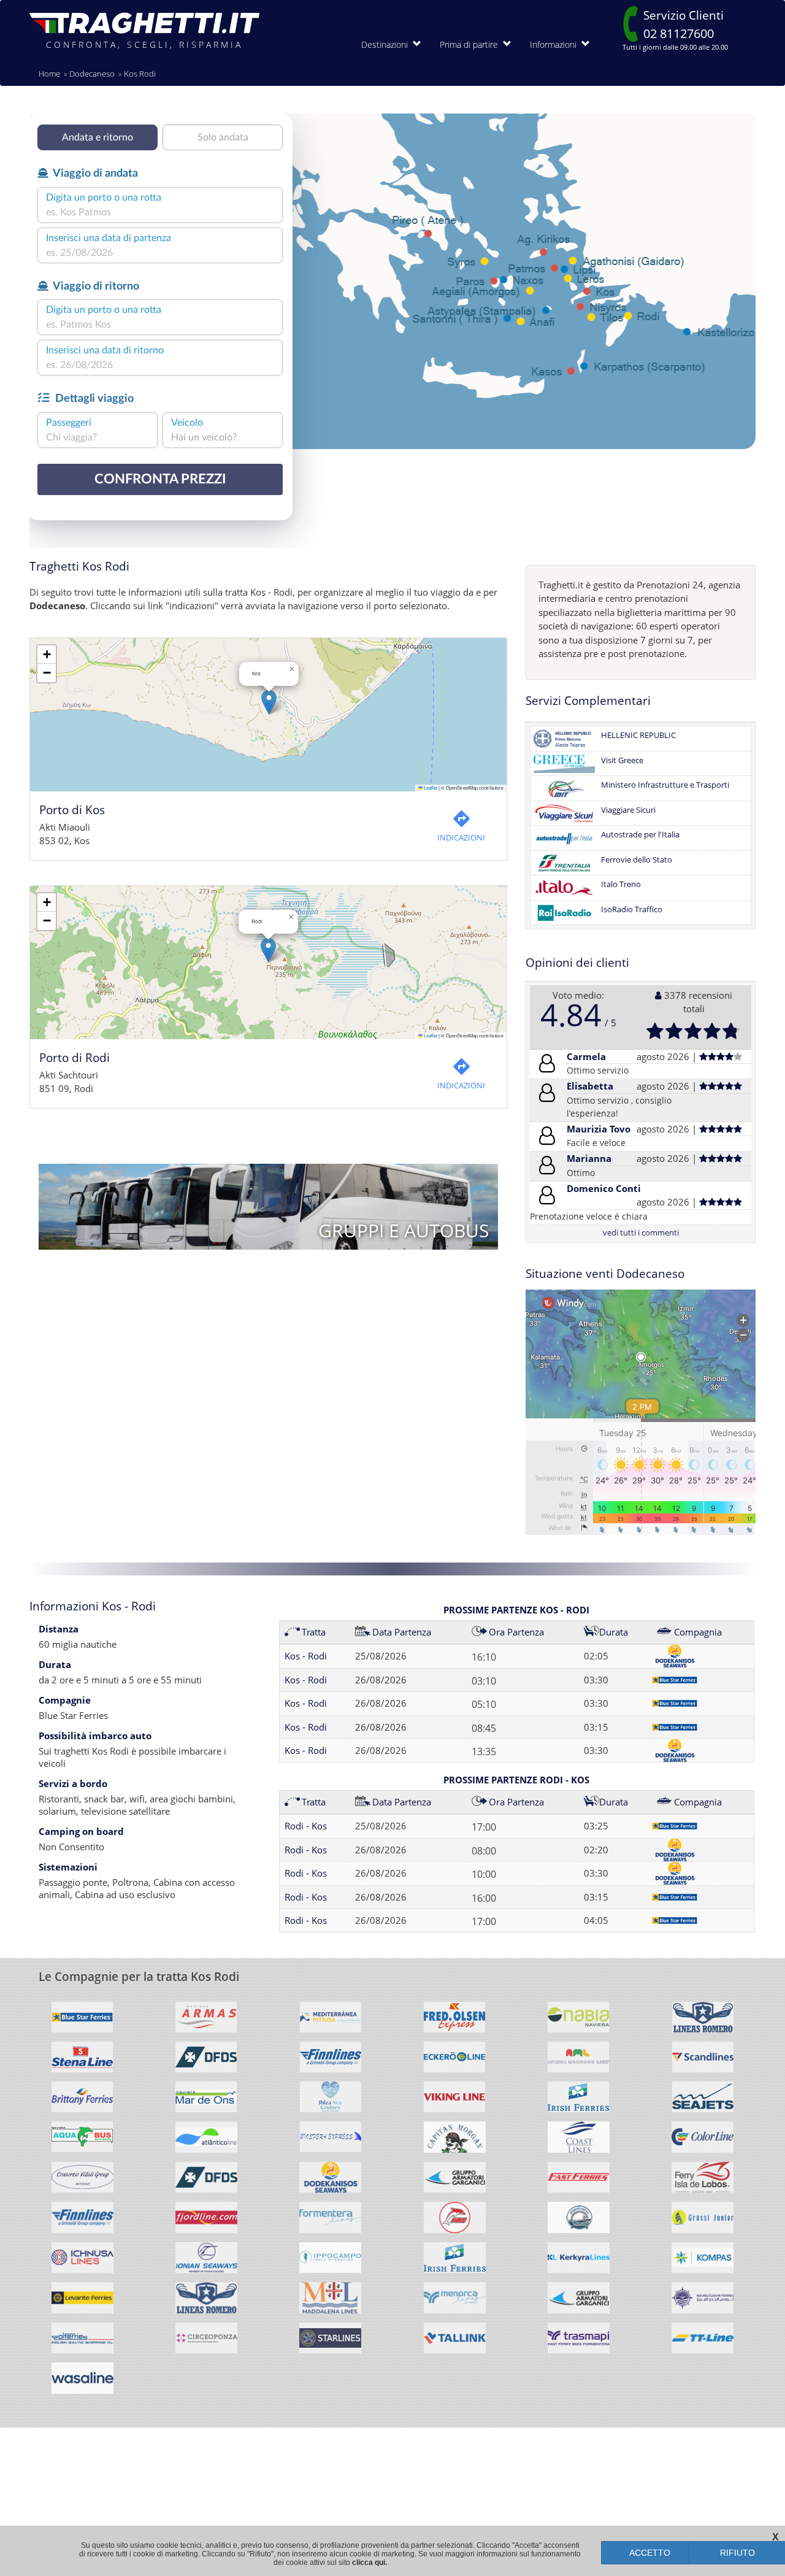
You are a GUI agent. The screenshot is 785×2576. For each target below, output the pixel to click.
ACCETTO (650, 2553)
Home (49, 74)
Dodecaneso (92, 74)
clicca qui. (370, 2563)
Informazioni (556, 44)
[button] (269, 702)
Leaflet (430, 787)
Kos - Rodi (306, 1656)
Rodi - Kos (306, 1826)
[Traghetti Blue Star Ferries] (82, 2022)
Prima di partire (471, 44)
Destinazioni (387, 44)
